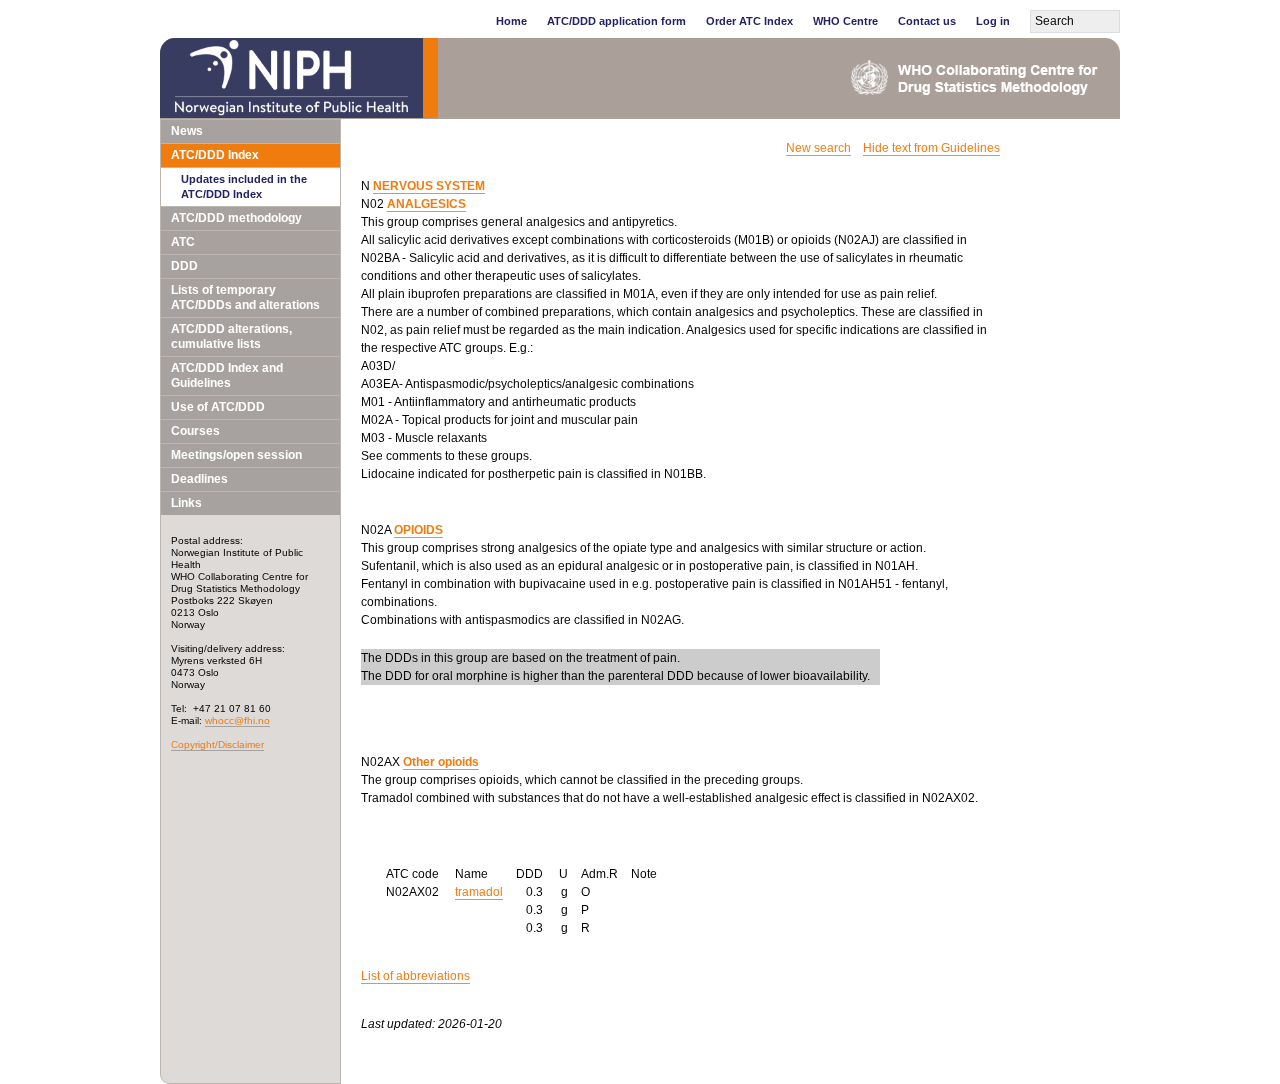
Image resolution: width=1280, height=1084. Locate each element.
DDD (184, 266)
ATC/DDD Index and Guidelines (227, 375)
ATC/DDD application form (616, 21)
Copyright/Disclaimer (217, 744)
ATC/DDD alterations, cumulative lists (231, 336)
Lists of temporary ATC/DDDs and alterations (245, 297)
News (187, 131)
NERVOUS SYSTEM (429, 186)
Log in (993, 21)
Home (511, 21)
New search (818, 148)
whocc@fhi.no (237, 720)
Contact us (927, 21)
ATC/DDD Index (215, 155)
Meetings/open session (236, 455)
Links (186, 503)
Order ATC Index (749, 21)
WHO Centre (845, 21)
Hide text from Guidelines (931, 148)
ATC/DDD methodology (236, 218)
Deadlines (199, 479)
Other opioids (441, 762)
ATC (183, 242)
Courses (195, 431)
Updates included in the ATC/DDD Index (244, 186)
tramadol (479, 892)
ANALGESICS (426, 204)
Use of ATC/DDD (218, 407)
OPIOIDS (418, 530)
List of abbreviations (415, 976)
